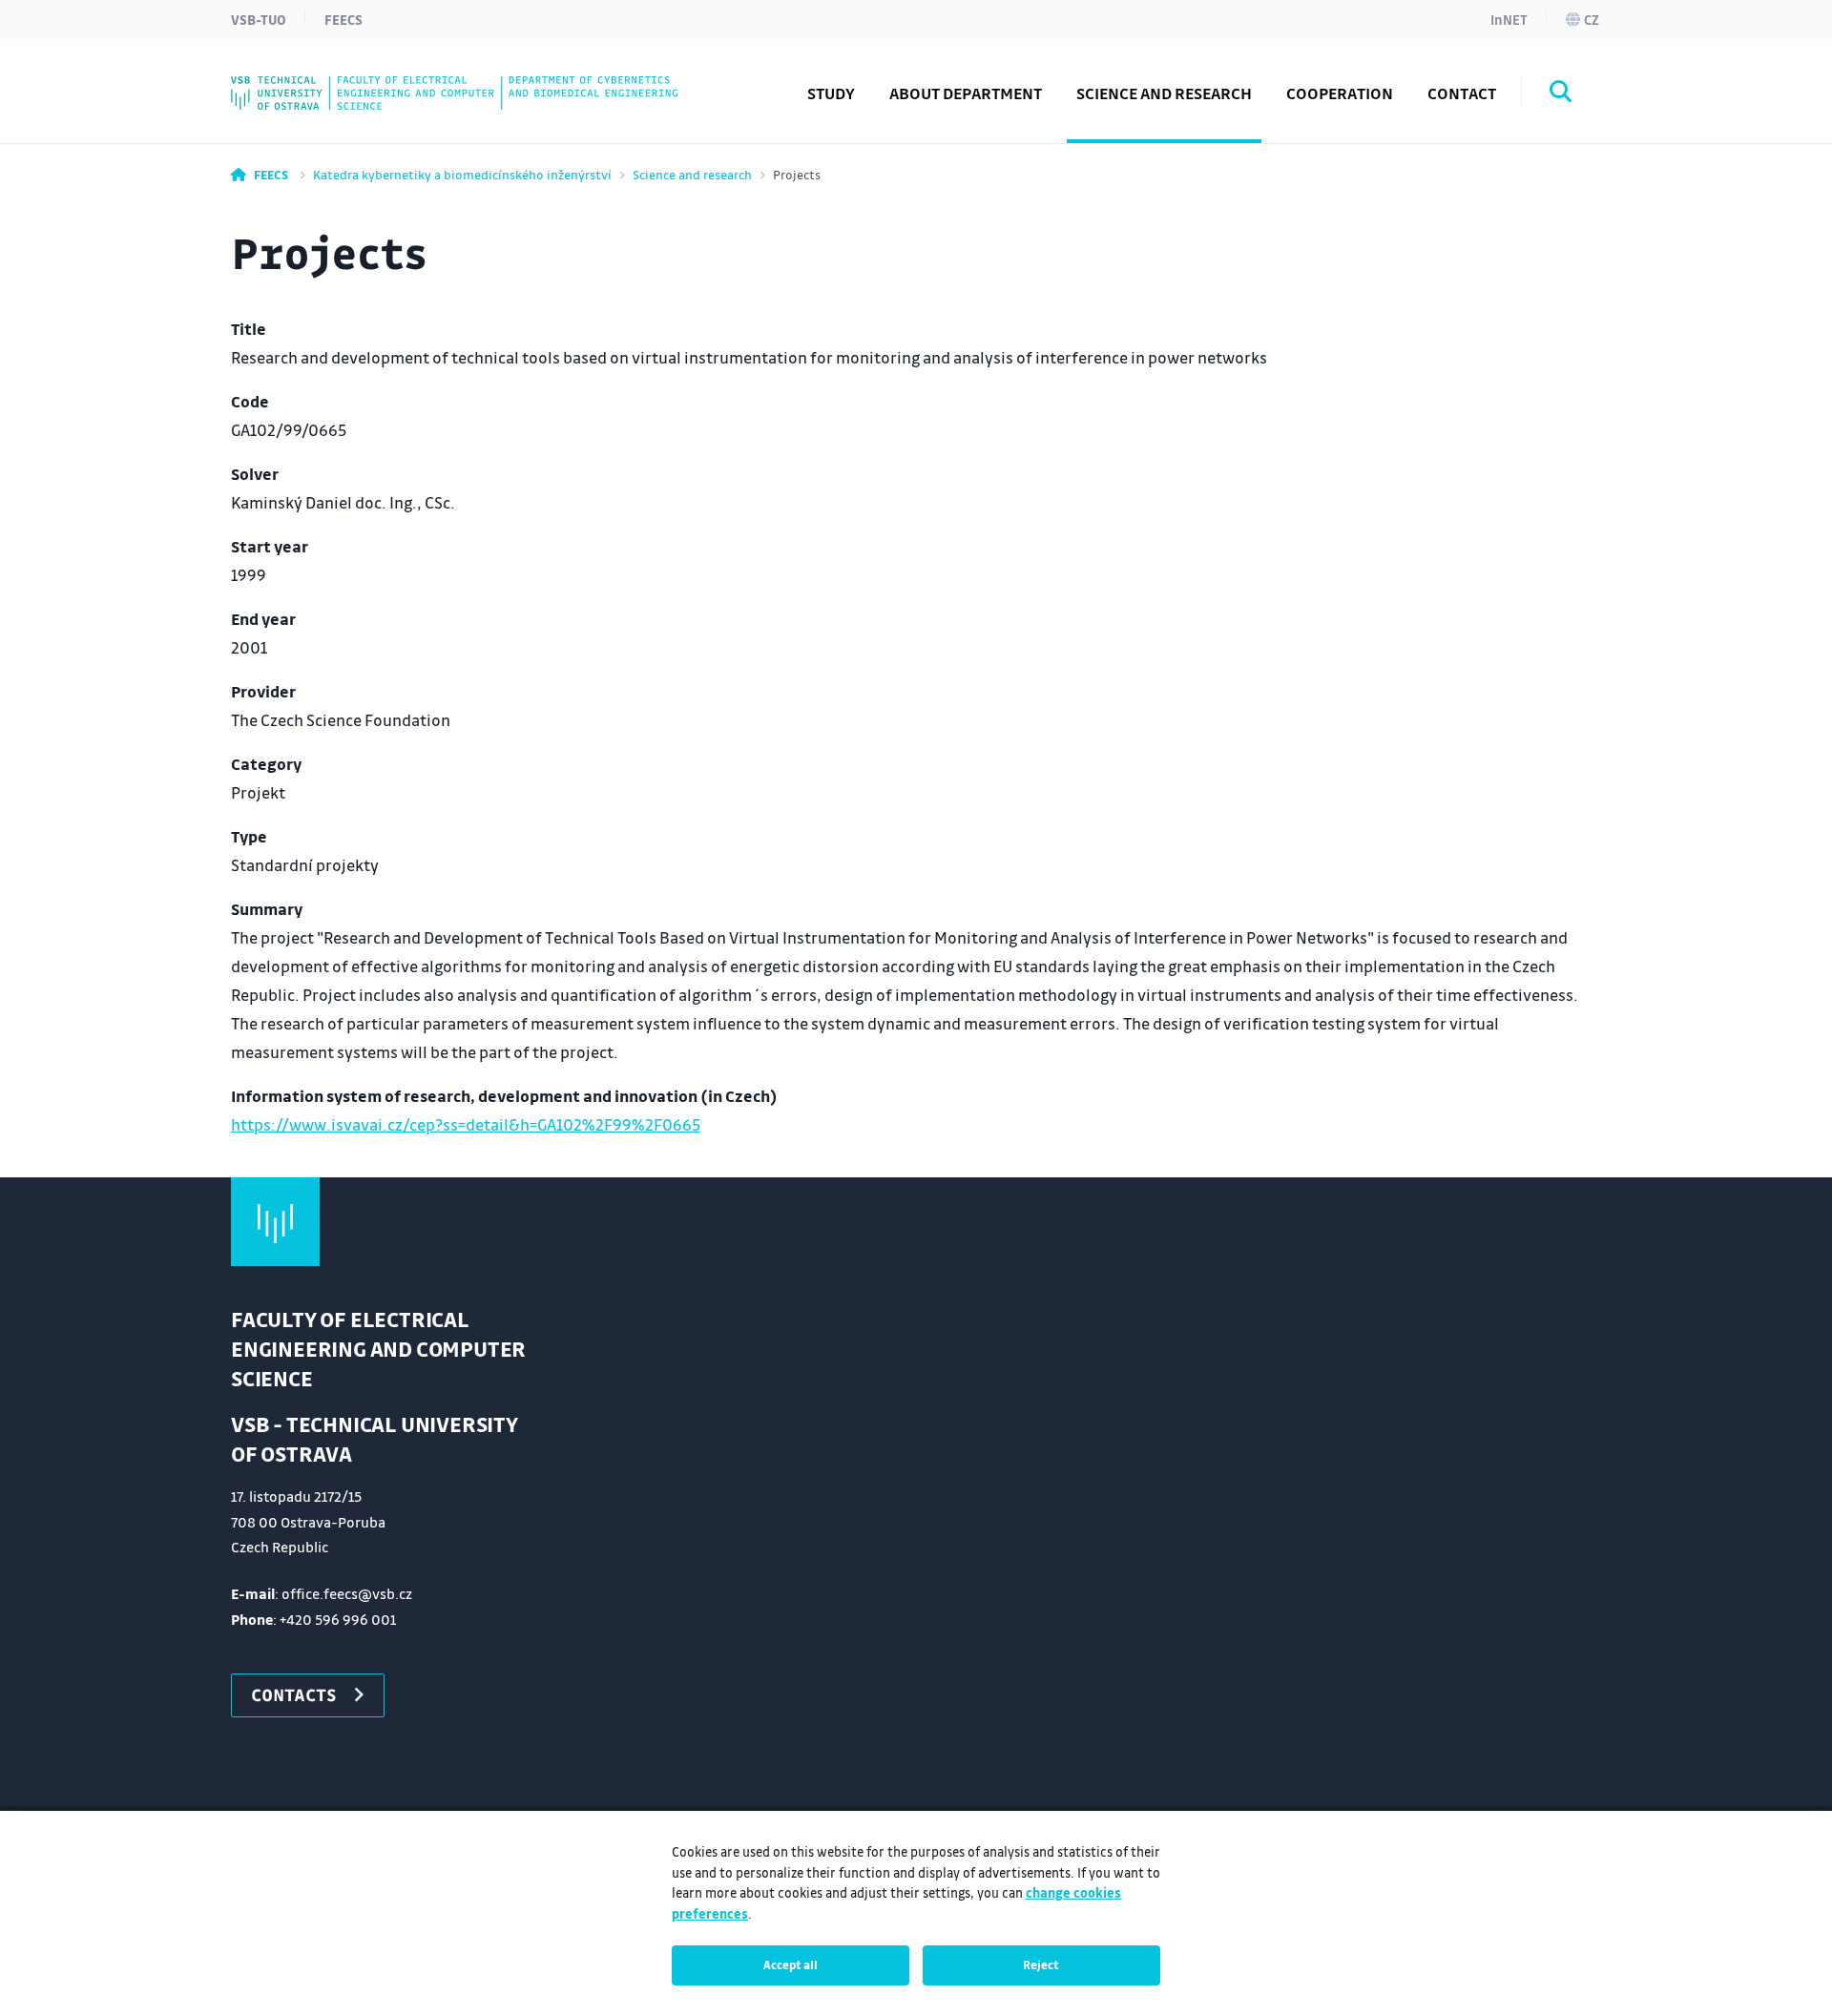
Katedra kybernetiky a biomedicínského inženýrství (462, 174)
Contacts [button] (294, 1694)
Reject (1041, 1964)
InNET (1509, 19)
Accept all (791, 1964)
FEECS (343, 19)
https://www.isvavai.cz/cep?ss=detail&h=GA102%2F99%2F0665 (466, 1124)
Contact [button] (1462, 93)
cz (1592, 19)
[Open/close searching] (1561, 94)
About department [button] (966, 93)
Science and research (692, 174)
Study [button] (831, 93)
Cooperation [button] (1340, 93)
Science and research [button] (1164, 93)
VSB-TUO (259, 19)
